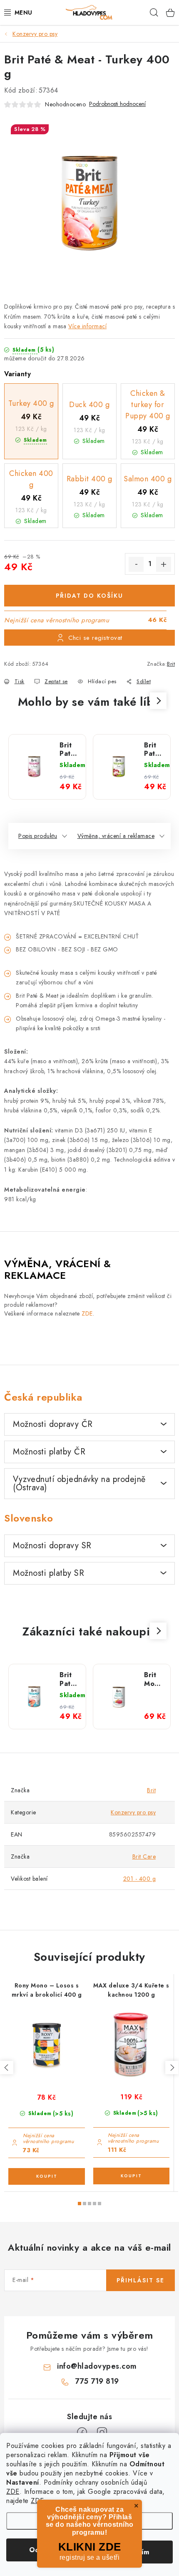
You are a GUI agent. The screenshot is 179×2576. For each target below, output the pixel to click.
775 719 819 (97, 2381)
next (172, 2068)
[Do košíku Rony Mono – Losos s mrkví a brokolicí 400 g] (47, 2176)
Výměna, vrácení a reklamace (116, 836)
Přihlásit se (140, 2280)
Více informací (87, 326)
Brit (171, 664)
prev (7, 2068)
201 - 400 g (140, 1879)
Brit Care (144, 1857)
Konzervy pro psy (133, 1812)
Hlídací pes (102, 681)
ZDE (13, 2492)
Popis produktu (38, 836)
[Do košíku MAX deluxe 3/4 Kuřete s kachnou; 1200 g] (131, 2176)
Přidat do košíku (89, 596)
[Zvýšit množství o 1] (164, 564)
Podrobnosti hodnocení (117, 104)
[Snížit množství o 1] (136, 564)
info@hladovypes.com (97, 2366)
